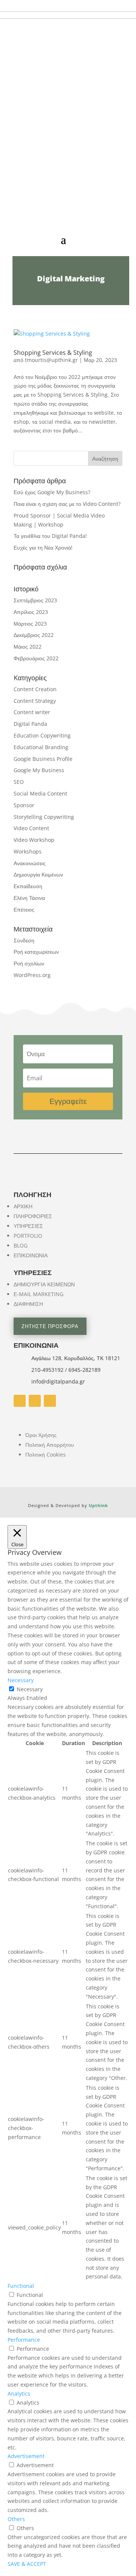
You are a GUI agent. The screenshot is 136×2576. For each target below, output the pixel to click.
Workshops (28, 851)
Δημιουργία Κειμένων (38, 874)
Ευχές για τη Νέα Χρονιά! (43, 547)
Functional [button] (21, 2286)
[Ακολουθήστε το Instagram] (35, 1401)
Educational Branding (41, 747)
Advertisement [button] (26, 2456)
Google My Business (39, 770)
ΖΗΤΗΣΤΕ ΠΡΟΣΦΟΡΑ (50, 1326)
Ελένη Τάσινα (29, 898)
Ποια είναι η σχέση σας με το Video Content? (67, 504)
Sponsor (24, 805)
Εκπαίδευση (28, 886)
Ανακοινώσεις (30, 863)
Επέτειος (24, 909)
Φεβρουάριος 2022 (36, 658)
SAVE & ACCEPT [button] (27, 2564)
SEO (19, 782)
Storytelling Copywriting (44, 817)
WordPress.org (32, 975)
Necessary (30, 1689)
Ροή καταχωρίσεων (36, 952)
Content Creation (35, 689)
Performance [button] (24, 2340)
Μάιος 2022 (28, 647)
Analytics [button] (19, 2394)
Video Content (31, 828)
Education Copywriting (42, 735)
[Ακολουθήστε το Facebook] (20, 1401)
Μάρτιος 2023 (30, 624)
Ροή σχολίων (29, 963)
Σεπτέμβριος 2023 (35, 600)
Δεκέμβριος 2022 (34, 635)
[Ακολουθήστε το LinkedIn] (50, 1401)
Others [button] (16, 2519)
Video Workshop (34, 840)
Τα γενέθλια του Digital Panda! (50, 536)
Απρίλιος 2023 (31, 612)
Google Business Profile (43, 759)
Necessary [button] (21, 1680)
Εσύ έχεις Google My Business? (52, 492)
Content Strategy (35, 701)
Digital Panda (30, 724)
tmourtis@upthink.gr (51, 360)
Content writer (32, 712)
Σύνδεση (24, 940)
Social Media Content (40, 793)
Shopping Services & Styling (53, 353)
